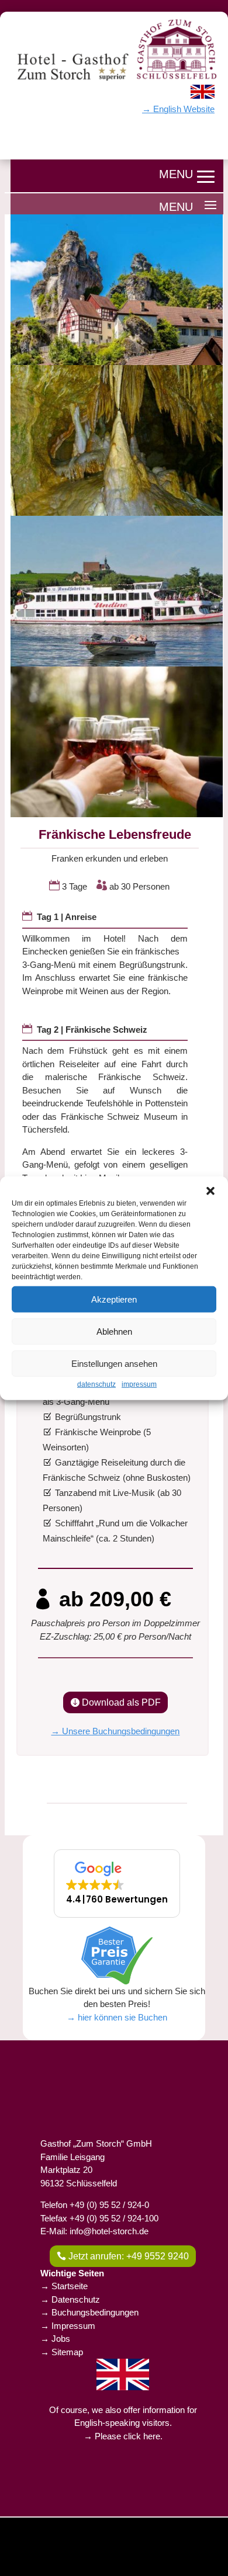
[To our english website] (203, 96)
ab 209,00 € (115, 1599)
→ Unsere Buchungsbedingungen (115, 1731)
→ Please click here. (123, 2436)
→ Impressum (68, 2326)
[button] (210, 1191)
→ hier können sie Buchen (117, 2017)
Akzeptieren (114, 1299)
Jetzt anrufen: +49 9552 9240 (129, 2256)
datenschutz (96, 1384)
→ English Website (178, 109)
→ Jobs (55, 2339)
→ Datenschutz (70, 2299)
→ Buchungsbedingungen (89, 2312)
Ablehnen (114, 1331)
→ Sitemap (62, 2352)
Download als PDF (121, 1702)
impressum (139, 1384)
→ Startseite (64, 2286)
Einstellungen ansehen (114, 1363)
